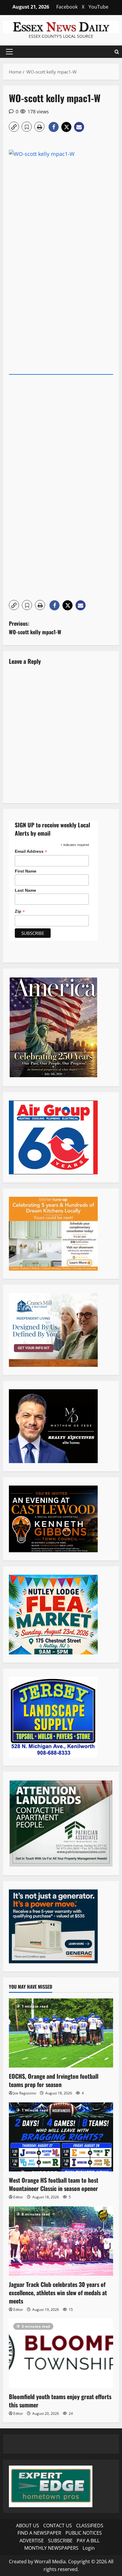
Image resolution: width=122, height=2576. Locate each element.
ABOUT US (28, 2526)
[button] (9, 52)
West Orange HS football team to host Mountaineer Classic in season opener (54, 2184)
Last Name (25, 890)
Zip (20, 911)
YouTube (98, 7)
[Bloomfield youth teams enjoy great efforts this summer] (61, 2353)
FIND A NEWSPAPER (39, 2533)
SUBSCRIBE (60, 2541)
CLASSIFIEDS (90, 2526)
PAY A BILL (88, 2541)
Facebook (67, 7)
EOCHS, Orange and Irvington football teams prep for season (54, 2080)
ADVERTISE (32, 2541)
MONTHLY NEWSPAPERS (51, 2548)
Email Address (31, 851)
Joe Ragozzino (25, 2093)
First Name (26, 871)
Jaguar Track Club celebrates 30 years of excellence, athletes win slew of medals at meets (58, 2293)
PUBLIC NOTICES (84, 2533)
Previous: (35, 628)
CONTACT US (58, 2526)
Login (89, 2548)
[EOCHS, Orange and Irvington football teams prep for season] (61, 2033)
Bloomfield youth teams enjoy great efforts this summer (60, 2401)
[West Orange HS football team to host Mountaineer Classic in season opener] (61, 2137)
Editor (18, 2197)
